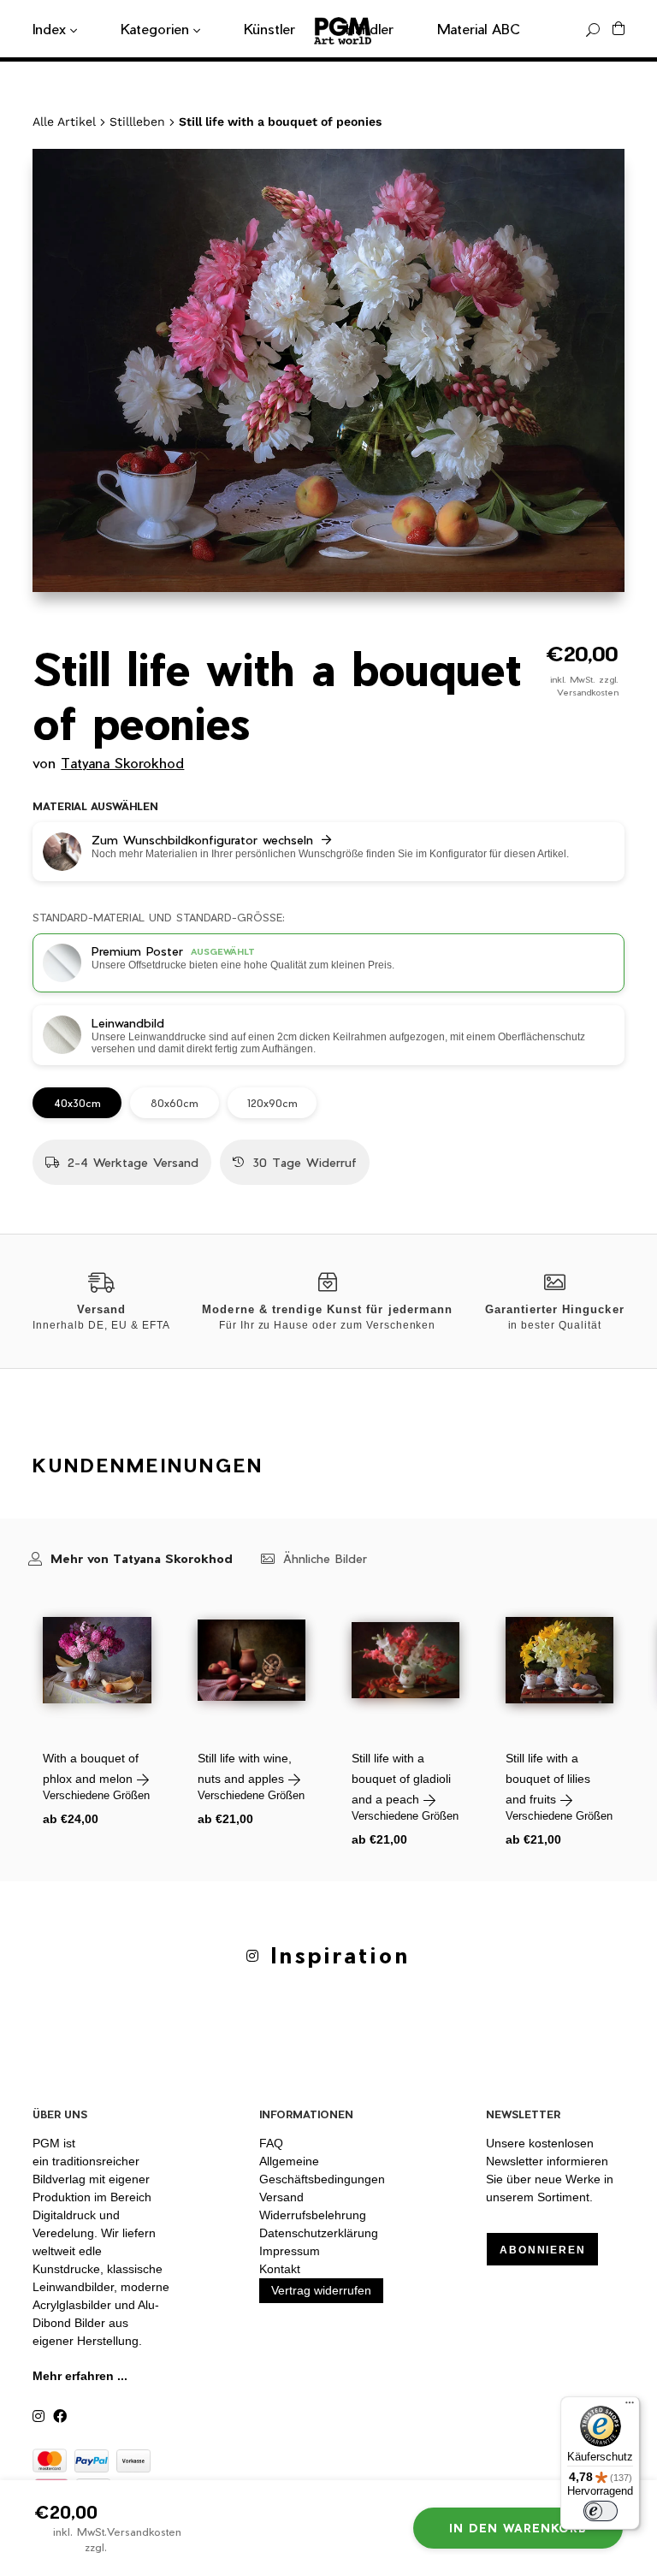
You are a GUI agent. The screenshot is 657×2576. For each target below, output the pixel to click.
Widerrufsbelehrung (313, 2215)
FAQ (271, 2143)
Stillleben (137, 121)
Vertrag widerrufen (321, 2290)
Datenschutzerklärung (319, 2233)
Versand (281, 2197)
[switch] (601, 2511)
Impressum (290, 2251)
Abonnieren (542, 2250)
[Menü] (630, 2407)
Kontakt (280, 2269)
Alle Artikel (64, 121)
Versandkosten (588, 692)
